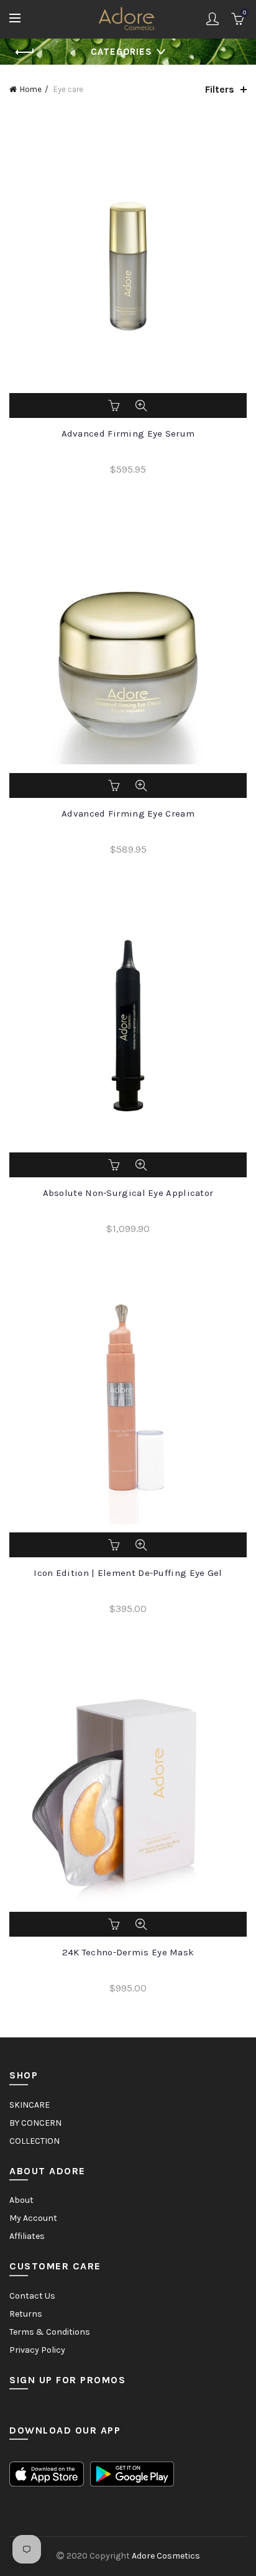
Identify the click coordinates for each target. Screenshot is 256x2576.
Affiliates (27, 2236)
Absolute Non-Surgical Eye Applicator (128, 1193)
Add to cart (115, 405)
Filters (220, 89)
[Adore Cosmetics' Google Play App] (132, 2474)
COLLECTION (34, 2141)
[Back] (25, 52)
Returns (26, 2314)
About (21, 2200)
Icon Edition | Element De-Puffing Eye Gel (128, 1573)
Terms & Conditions (50, 2332)
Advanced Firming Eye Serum (128, 433)
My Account (33, 2218)
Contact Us (32, 2296)
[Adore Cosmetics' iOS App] (47, 2474)
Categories (121, 52)
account (213, 19)
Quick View (141, 405)
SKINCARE (30, 2105)
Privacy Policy (37, 2350)
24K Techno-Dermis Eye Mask (128, 1952)
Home (31, 89)
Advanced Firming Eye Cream (128, 813)
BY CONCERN (35, 2123)
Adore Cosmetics (166, 2556)
